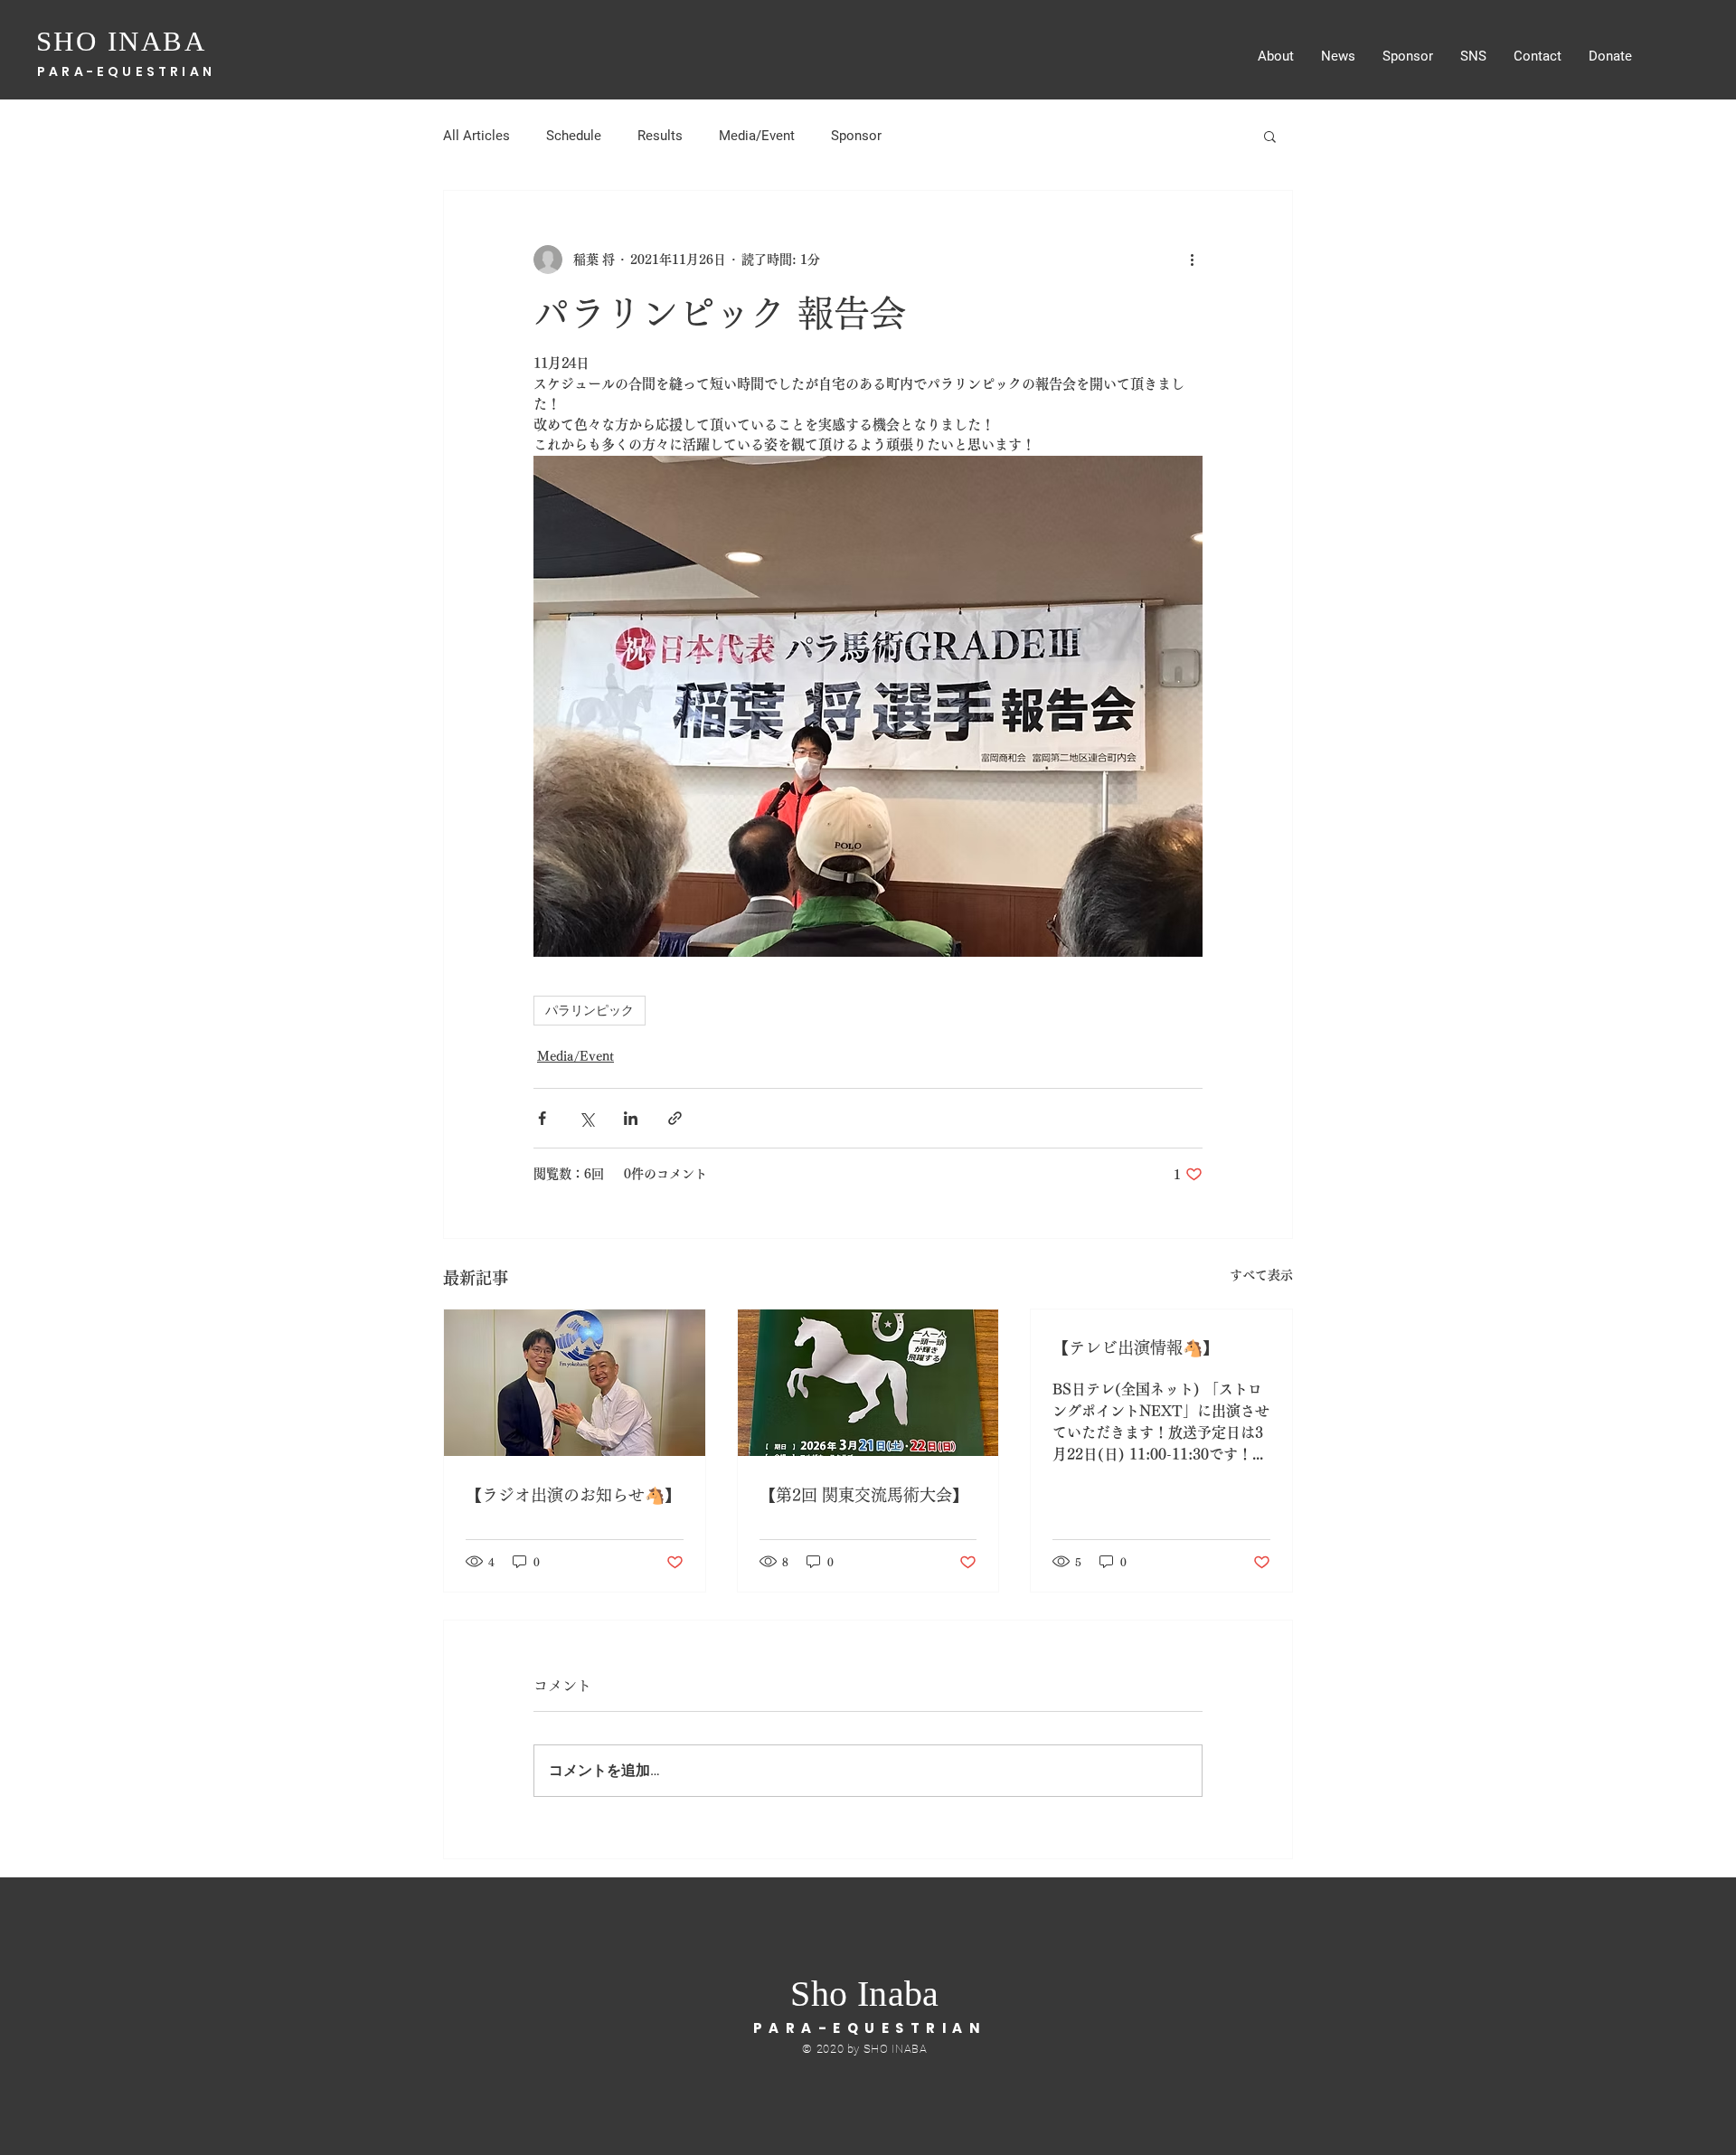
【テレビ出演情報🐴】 (1136, 1347)
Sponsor (856, 136)
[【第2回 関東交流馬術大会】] (868, 1383)
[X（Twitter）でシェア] (586, 1118)
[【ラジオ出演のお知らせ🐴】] (575, 1383)
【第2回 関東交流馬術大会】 (864, 1495)
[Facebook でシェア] (542, 1118)
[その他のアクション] (1192, 260)
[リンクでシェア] (675, 1118)
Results (660, 136)
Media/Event (757, 136)
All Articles (476, 136)
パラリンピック (590, 1010)
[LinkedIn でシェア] (631, 1118)
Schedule (574, 136)
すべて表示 (1261, 1275)
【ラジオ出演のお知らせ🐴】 (573, 1495)
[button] (1270, 136)
